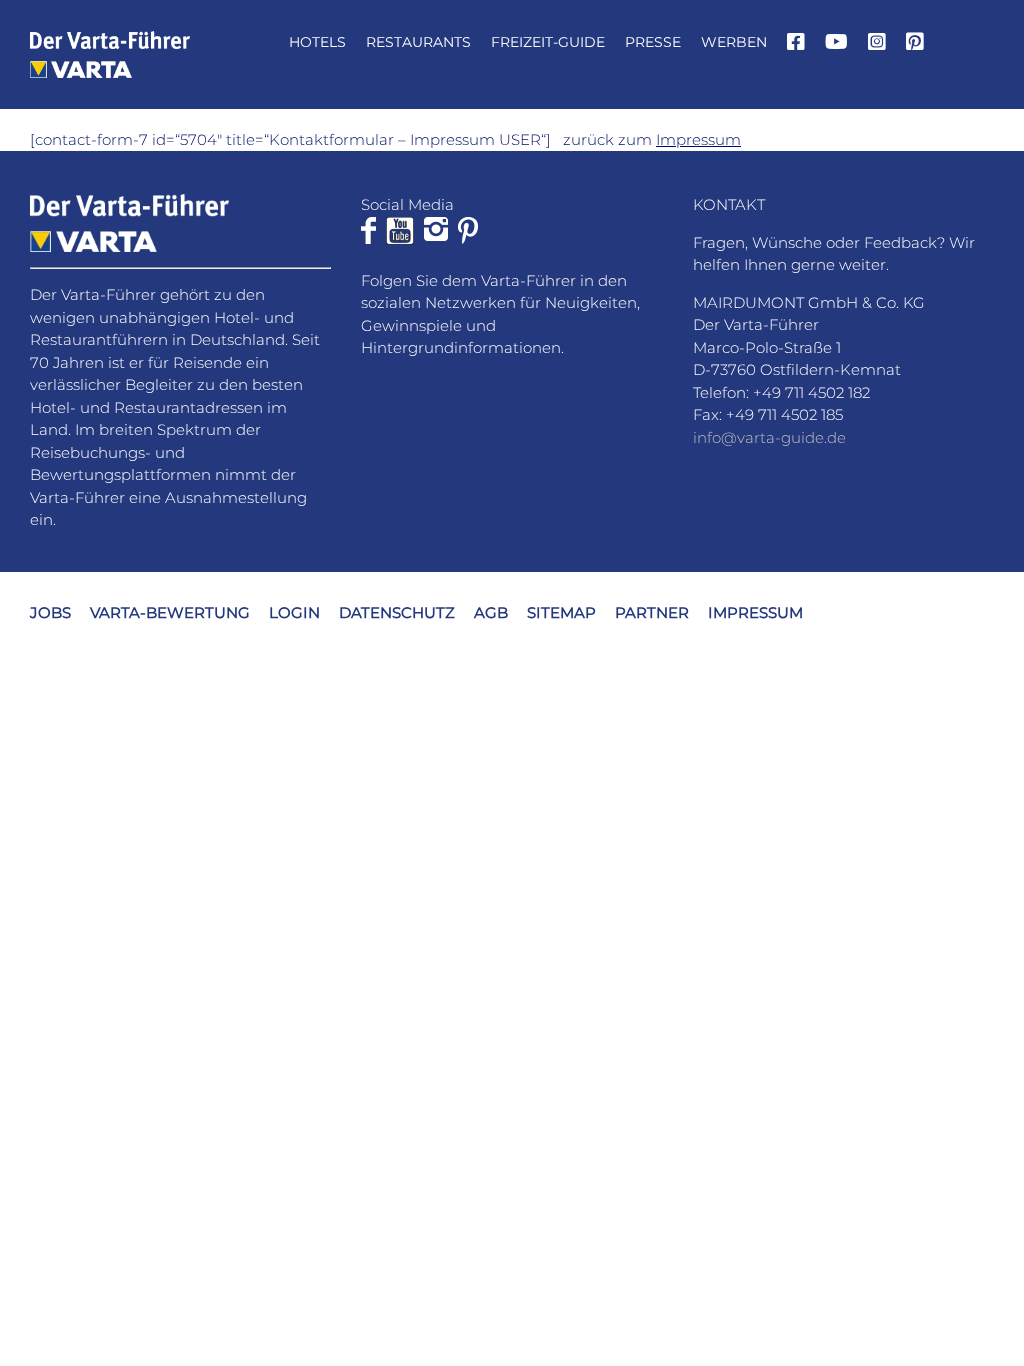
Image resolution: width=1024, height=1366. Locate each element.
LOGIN (294, 612)
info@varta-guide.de (769, 437)
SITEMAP (561, 612)
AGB (491, 612)
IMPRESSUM (755, 612)
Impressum (698, 139)
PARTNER (652, 612)
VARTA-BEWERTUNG (170, 612)
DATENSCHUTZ (397, 612)
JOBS (50, 612)
